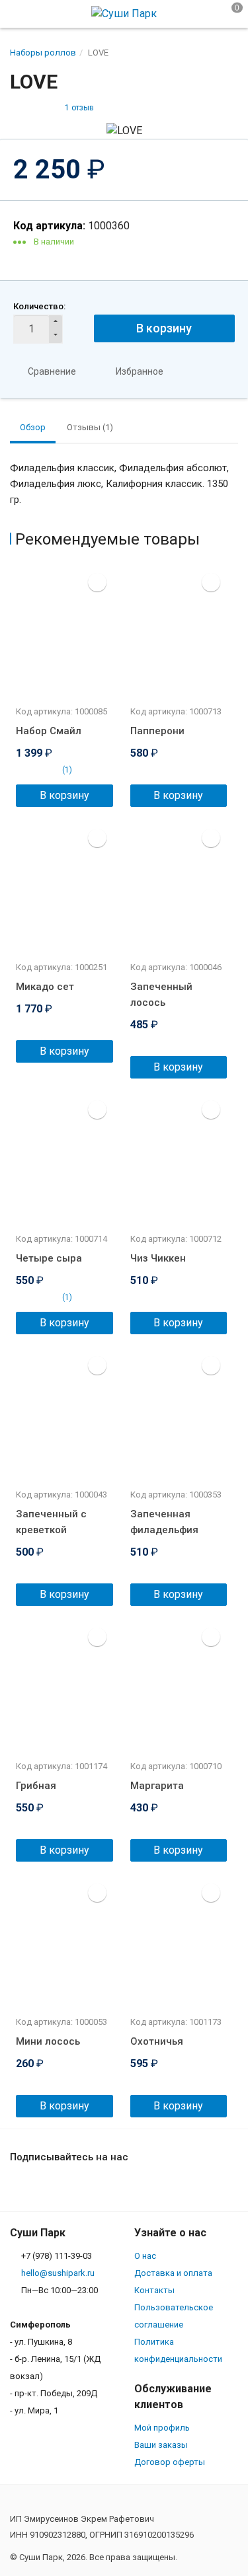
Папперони (157, 731)
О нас (145, 2256)
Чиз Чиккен (158, 1258)
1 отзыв (79, 108)
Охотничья (157, 2041)
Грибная (36, 1786)
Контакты (154, 2290)
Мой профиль (162, 2428)
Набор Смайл (49, 731)
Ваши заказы (161, 2445)
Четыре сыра (49, 1258)
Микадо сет (45, 987)
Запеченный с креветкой (51, 1522)
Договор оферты (170, 2462)
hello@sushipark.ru (58, 2273)
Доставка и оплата (173, 2273)
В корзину (164, 328)
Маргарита (157, 1786)
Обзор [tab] (33, 427)
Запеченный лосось (161, 995)
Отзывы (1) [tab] (90, 427)
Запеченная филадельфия (164, 1522)
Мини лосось (48, 2041)
